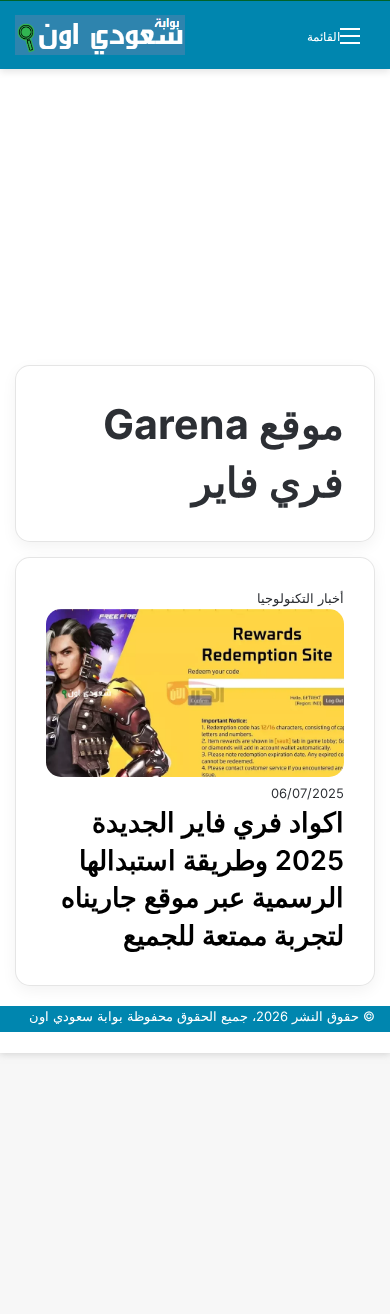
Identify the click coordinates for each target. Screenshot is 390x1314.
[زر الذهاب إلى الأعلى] (385, 1042)
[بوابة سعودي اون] (100, 35)
